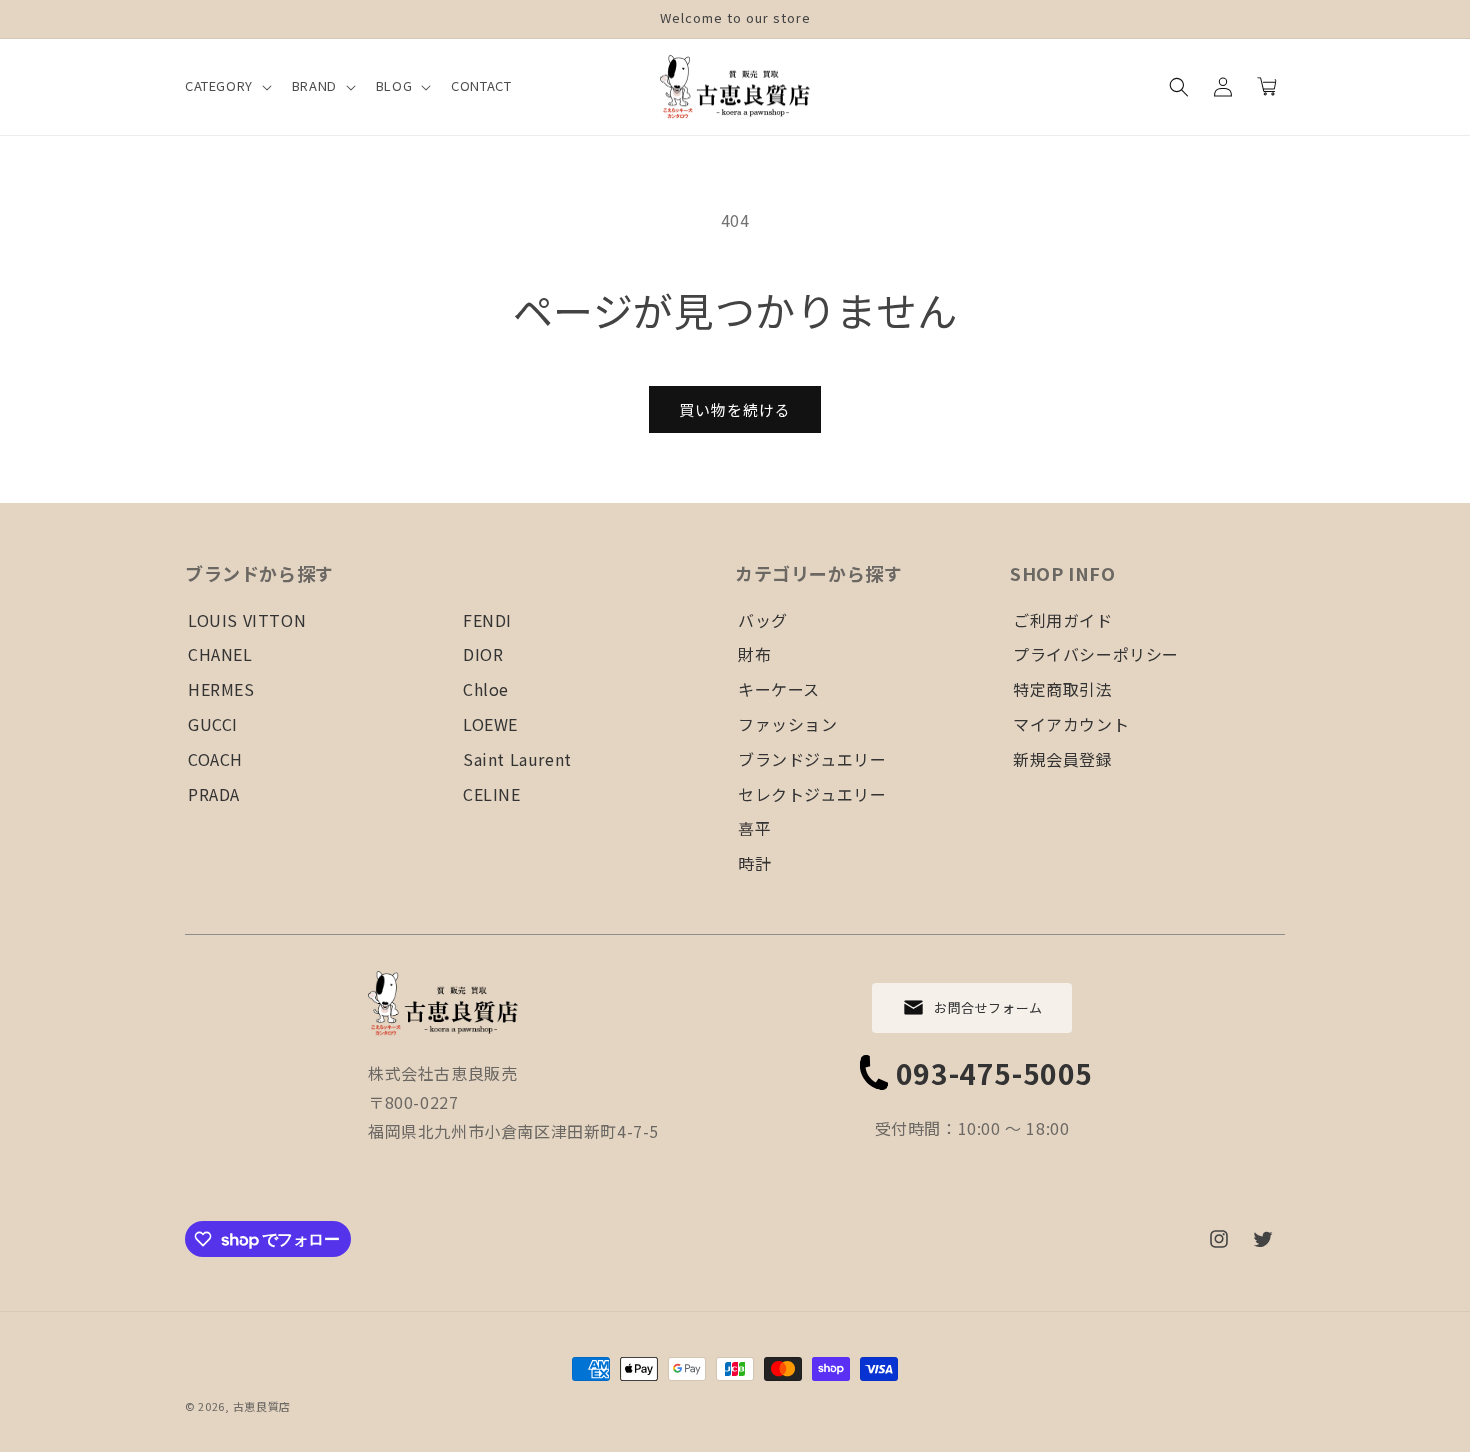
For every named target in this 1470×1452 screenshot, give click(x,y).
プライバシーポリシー (1096, 654)
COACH (215, 759)
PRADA (214, 794)
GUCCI (213, 724)
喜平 (754, 828)
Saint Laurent (517, 759)
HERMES (221, 689)
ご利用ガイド (1063, 620)
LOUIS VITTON (247, 620)
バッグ (763, 620)
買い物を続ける (735, 409)
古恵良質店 (262, 1406)
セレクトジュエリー (812, 794)
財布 (754, 654)
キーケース (779, 689)
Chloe (486, 689)
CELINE (492, 794)
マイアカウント (1071, 724)
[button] (226, 86)
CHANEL (220, 654)
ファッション (788, 724)
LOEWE (490, 724)
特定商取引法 (1063, 689)
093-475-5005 (994, 1073)
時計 (754, 863)
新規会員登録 (1063, 759)
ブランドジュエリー (812, 759)
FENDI (487, 620)
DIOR (483, 654)
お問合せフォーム (988, 1007)
